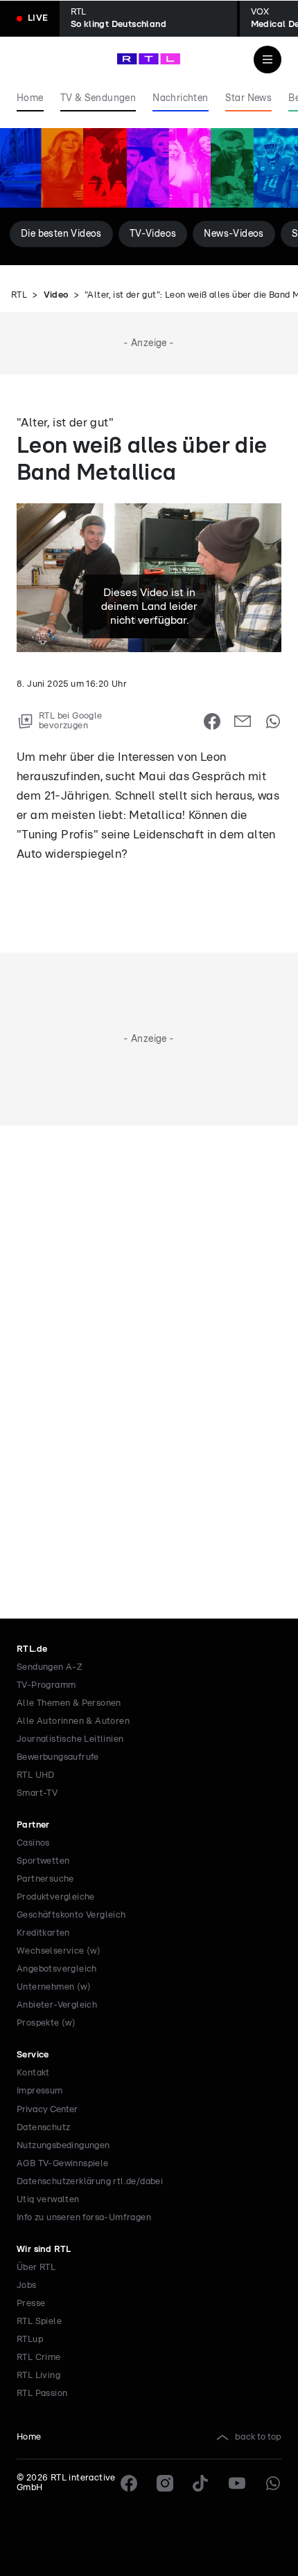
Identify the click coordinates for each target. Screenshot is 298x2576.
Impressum (40, 2091)
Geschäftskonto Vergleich (71, 1915)
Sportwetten (43, 1861)
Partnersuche (45, 1879)
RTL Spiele (39, 2322)
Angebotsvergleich (57, 1969)
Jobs (27, 2286)
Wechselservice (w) (59, 1951)
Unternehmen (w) (54, 1987)
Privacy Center (47, 2109)
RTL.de (32, 1649)
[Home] (149, 59)
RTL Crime (39, 2358)
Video (56, 295)
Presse (31, 2304)
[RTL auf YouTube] (237, 2483)
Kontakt (33, 2073)
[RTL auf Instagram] (165, 2483)
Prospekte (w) (46, 2023)
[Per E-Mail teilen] (243, 721)
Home (29, 2437)
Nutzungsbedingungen (63, 2146)
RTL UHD (36, 1775)
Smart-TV (37, 1793)
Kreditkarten (43, 1933)
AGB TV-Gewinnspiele (63, 2164)
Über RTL (36, 2268)
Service (33, 2055)
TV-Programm (46, 1685)
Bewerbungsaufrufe (58, 1757)
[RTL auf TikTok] (201, 2483)
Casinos (33, 1843)
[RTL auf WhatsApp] (273, 2483)
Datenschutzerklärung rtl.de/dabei (90, 2182)
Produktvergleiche (56, 1897)
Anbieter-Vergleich (57, 2005)
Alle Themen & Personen (69, 1703)
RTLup (30, 2340)
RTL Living (38, 2376)
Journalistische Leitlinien (70, 1739)
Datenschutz (43, 2128)
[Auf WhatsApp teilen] (273, 721)
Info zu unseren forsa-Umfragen (84, 2218)
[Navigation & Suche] (268, 60)
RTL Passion (42, 2394)
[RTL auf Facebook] (129, 2483)
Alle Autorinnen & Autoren (73, 1721)
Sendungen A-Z (50, 1667)
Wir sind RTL (44, 2250)
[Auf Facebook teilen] (212, 721)
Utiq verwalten (48, 2200)
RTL (19, 295)
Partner (33, 1825)
